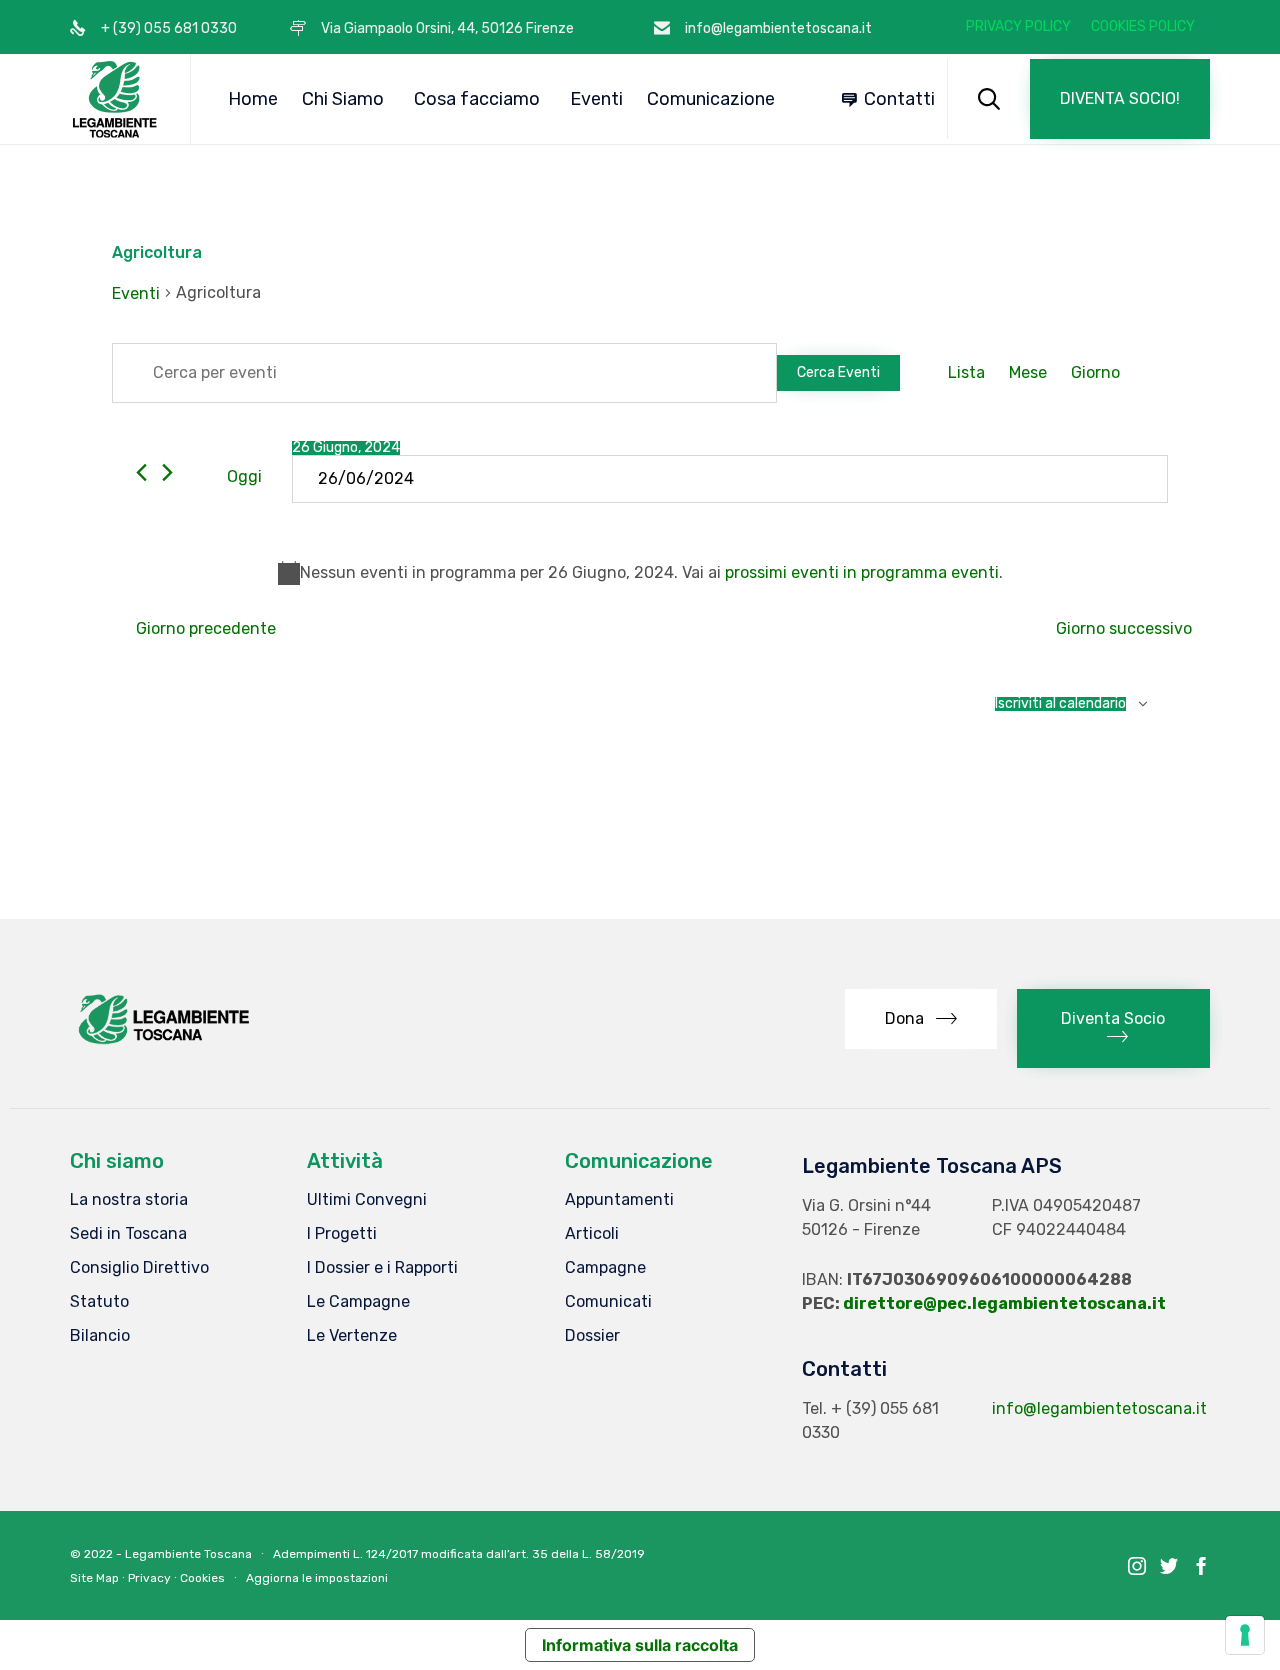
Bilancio (100, 1335)
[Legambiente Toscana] (115, 99)
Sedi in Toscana (128, 1233)
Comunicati (608, 1301)
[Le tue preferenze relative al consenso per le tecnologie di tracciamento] (1245, 1635)
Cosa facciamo (477, 99)
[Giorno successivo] (167, 472)
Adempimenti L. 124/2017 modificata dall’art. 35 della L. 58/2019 (459, 1554)
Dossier (592, 1335)
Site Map (94, 1578)
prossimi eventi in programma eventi (862, 572)
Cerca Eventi (838, 372)
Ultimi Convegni (367, 1199)
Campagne (605, 1267)
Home (253, 99)
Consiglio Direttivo (139, 1267)
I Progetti (342, 1233)
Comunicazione (711, 99)
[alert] (640, 573)
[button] (1120, 99)
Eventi (596, 99)
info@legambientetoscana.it (1099, 1408)
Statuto (99, 1301)
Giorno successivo (1124, 628)
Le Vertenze (352, 1335)
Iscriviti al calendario (1060, 704)
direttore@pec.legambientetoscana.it (1004, 1303)
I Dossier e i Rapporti (382, 1267)
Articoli (592, 1233)
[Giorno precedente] (141, 472)
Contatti (899, 99)
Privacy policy (1018, 27)
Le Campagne (358, 1301)
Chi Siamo (343, 99)
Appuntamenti (619, 1199)
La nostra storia (129, 1199)
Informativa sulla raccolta (640, 1645)
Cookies (202, 1578)
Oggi (244, 476)
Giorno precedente (206, 628)
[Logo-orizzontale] (162, 1043)
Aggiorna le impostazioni (317, 1578)
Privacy (149, 1578)
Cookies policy (1143, 27)
